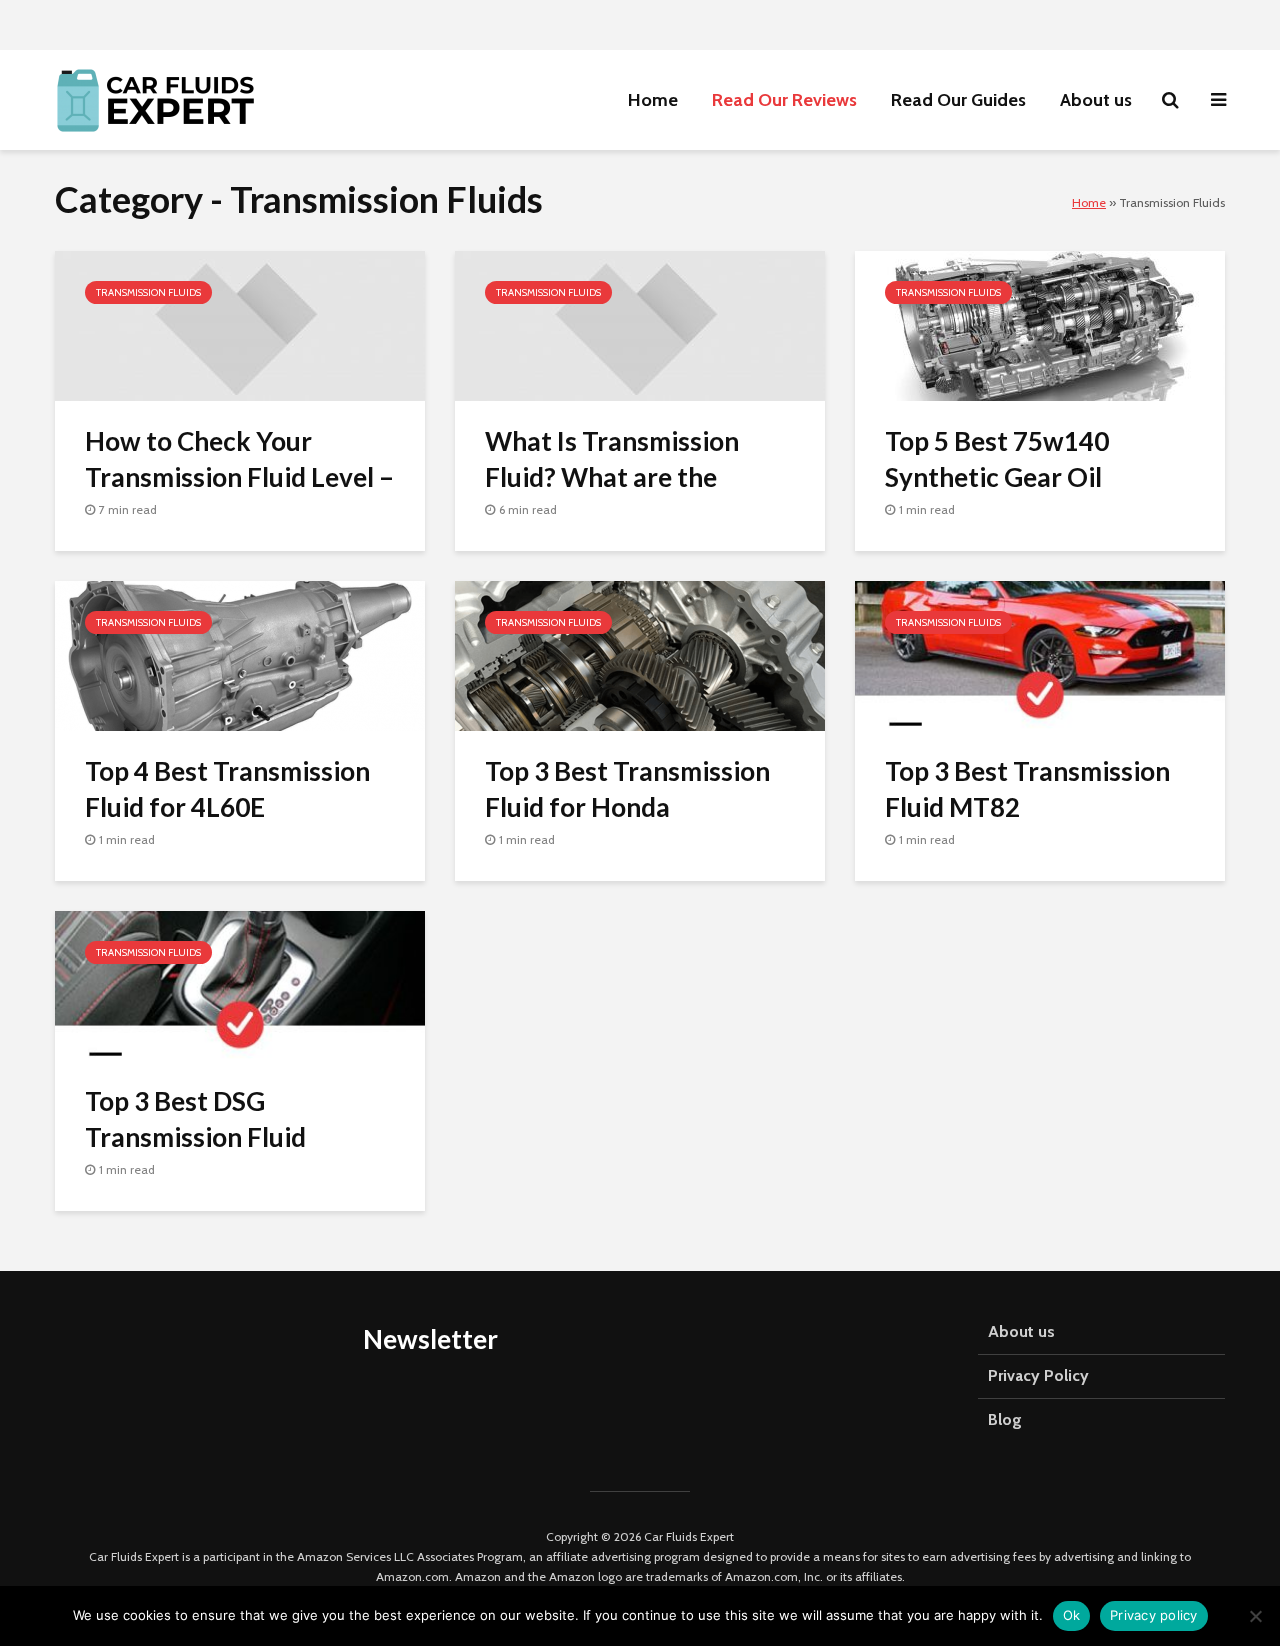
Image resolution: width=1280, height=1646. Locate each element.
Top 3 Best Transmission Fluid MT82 (1027, 788)
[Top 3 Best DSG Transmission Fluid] (240, 984)
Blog (1005, 1419)
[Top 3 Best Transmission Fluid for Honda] (640, 654)
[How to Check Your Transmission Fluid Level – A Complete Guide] (240, 324)
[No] (1255, 1616)
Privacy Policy (1038, 1375)
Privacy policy (1154, 1615)
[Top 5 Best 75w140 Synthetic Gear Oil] (1040, 324)
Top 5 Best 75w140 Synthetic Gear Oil (997, 458)
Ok (1072, 1615)
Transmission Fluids (148, 292)
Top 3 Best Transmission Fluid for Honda (627, 788)
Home (653, 100)
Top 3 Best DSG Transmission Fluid (195, 1118)
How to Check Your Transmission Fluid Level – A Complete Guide (239, 476)
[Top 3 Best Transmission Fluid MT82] (1040, 654)
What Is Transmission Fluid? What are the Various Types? (612, 476)
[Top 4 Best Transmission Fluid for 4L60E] (240, 654)
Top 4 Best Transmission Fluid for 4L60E (227, 788)
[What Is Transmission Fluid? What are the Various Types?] (640, 324)
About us (1096, 100)
